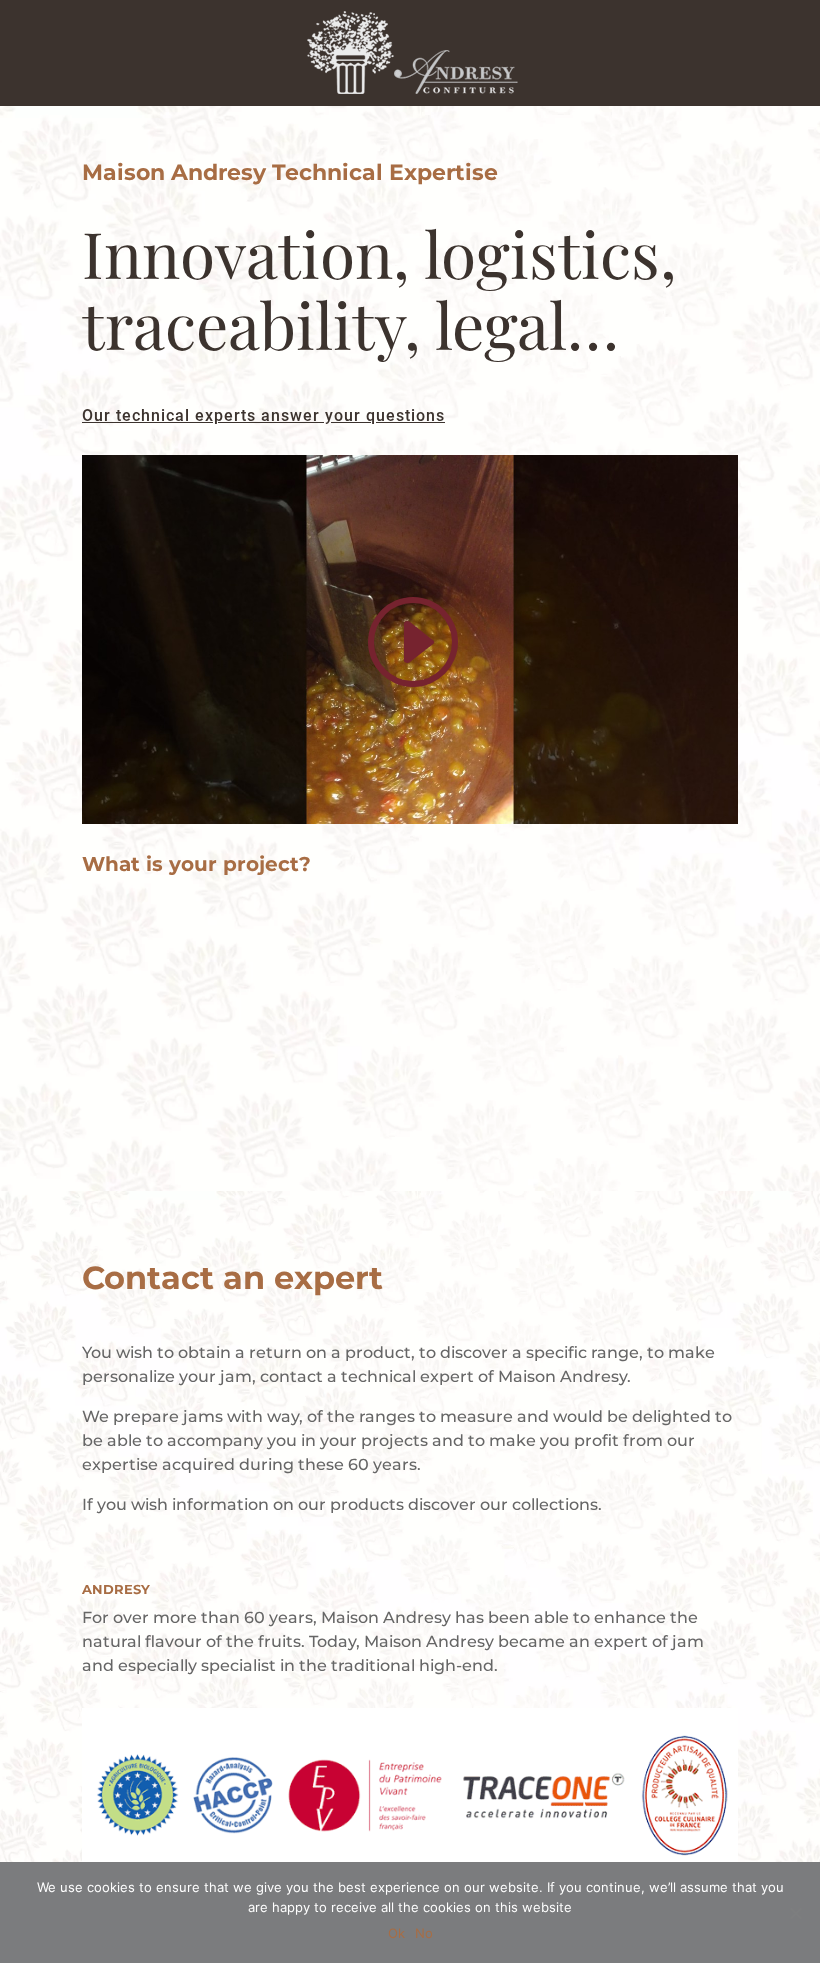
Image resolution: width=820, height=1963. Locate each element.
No (424, 1933)
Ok (396, 1933)
